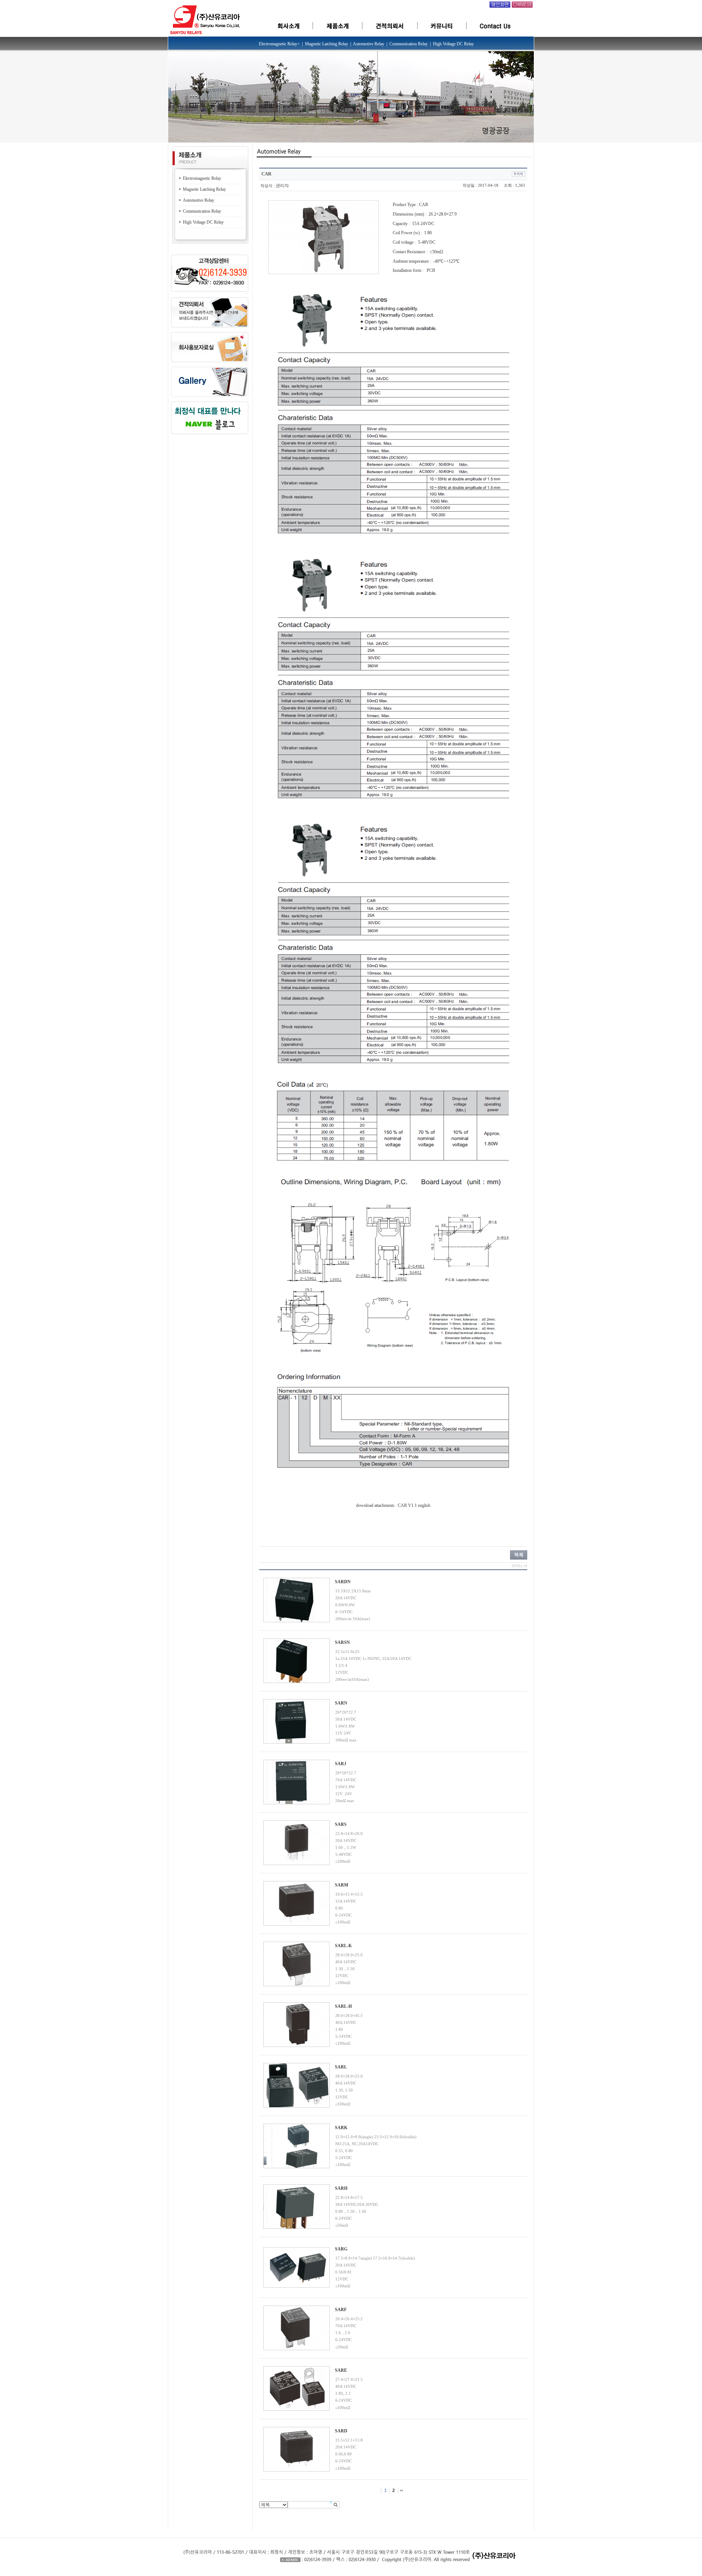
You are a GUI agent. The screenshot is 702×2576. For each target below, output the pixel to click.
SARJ (341, 1764)
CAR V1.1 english (414, 1505)
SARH (341, 2188)
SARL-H (343, 2006)
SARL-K (343, 1946)
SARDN (343, 1582)
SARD (341, 2431)
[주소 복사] (518, 174)
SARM (341, 1885)
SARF (341, 2310)
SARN (341, 1703)
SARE (341, 2370)
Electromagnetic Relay (202, 178)
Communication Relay (202, 211)
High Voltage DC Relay (203, 222)
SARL (341, 2067)
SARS (341, 1824)
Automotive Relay (199, 200)
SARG (341, 2249)
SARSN (342, 1642)
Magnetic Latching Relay (204, 189)
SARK (341, 2128)
